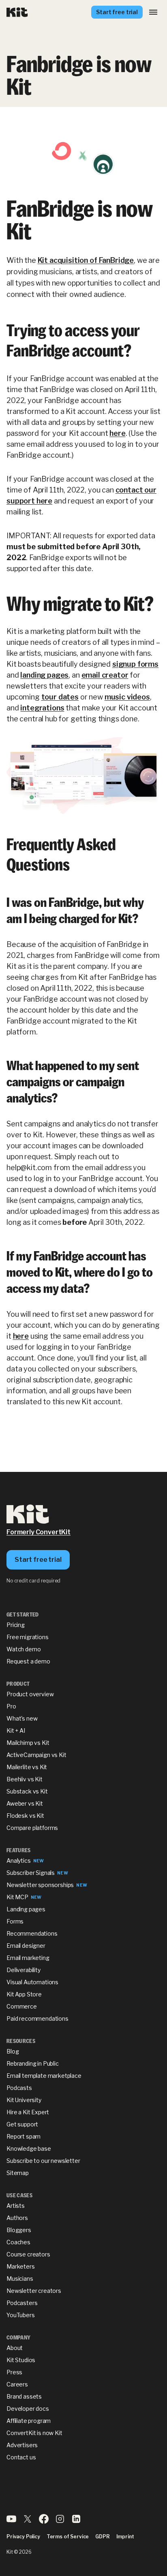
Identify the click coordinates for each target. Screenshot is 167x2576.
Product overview (30, 1694)
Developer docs (28, 2409)
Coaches (18, 2242)
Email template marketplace (44, 2076)
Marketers (21, 2266)
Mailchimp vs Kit (28, 1743)
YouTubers (21, 2315)
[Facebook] (44, 2522)
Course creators (28, 2254)
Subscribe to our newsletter (43, 2161)
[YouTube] (11, 2522)
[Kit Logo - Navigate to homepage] (17, 12)
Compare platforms (32, 1828)
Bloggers (19, 2230)
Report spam (24, 2136)
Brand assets (24, 2396)
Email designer (26, 1946)
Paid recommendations (37, 2018)
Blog (13, 2051)
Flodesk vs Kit (25, 1816)
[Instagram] (60, 2522)
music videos (127, 697)
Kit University (24, 2100)
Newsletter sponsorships (40, 1885)
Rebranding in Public (33, 2063)
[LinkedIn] (76, 2522)
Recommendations (32, 1933)
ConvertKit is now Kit (34, 2433)
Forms (15, 1921)
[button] (153, 12)
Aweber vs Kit (25, 1803)
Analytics (19, 1861)
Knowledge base (29, 2148)
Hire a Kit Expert (28, 2112)
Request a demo (28, 1661)
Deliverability (24, 1970)
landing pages (44, 675)
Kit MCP (17, 1897)
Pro (11, 1706)
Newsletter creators (34, 2291)
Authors (17, 2218)
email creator (105, 675)
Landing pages (26, 1909)
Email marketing (28, 1958)
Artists (16, 2206)
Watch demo (24, 1649)
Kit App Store (24, 1994)
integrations (42, 708)
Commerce (22, 2006)
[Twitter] (28, 2522)
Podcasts (19, 2088)
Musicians (20, 2279)
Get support (22, 2124)
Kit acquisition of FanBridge (86, 260)
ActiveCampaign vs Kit (36, 1755)
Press (14, 2372)
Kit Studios (21, 2360)
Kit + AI (16, 1730)
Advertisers (22, 2445)
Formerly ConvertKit (39, 1532)
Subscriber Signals (31, 1873)
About (15, 2348)
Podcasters (22, 2303)
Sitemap (18, 2173)
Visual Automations (32, 1982)
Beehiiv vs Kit (25, 1779)
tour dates (60, 697)
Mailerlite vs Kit (27, 1767)
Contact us (21, 2457)
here (117, 433)
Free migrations (28, 1637)
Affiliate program (29, 2421)
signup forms (135, 664)
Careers (17, 2384)
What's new (22, 1718)
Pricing (16, 1625)
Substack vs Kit (27, 1791)
